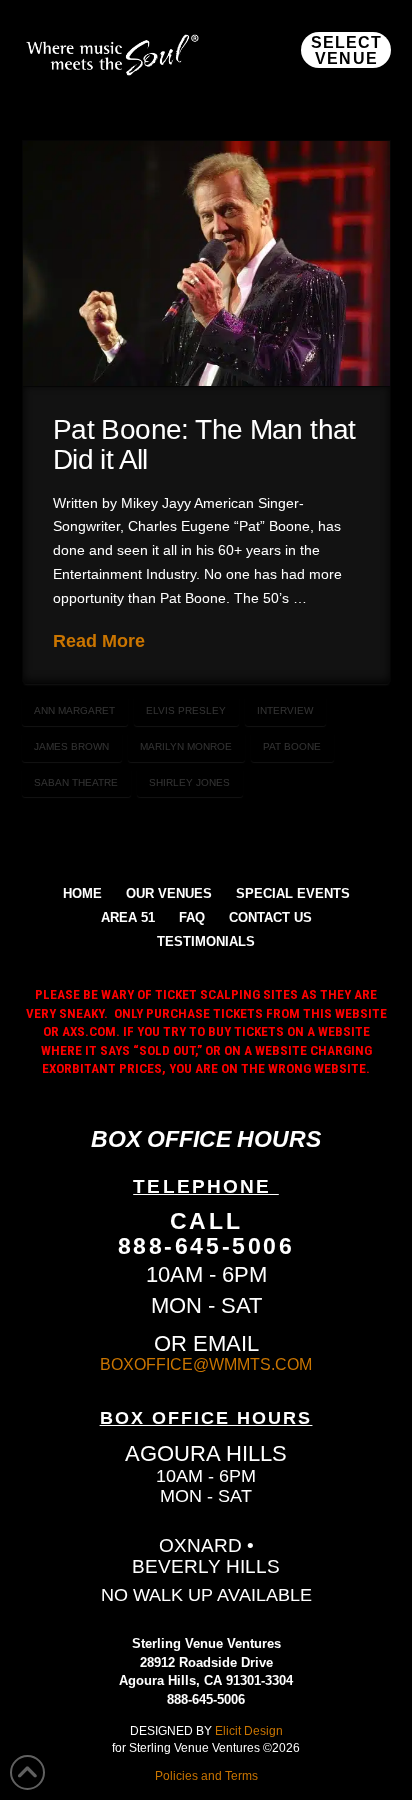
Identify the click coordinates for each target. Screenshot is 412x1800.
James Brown (71, 746)
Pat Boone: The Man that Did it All (204, 444)
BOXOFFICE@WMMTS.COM (206, 1364)
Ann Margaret (74, 710)
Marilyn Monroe (186, 746)
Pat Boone (292, 746)
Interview (285, 710)
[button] (346, 50)
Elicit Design (249, 1730)
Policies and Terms (206, 1775)
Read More (99, 641)
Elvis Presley (186, 710)
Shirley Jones (189, 782)
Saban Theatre (76, 782)
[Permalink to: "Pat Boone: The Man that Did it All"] (206, 263)
